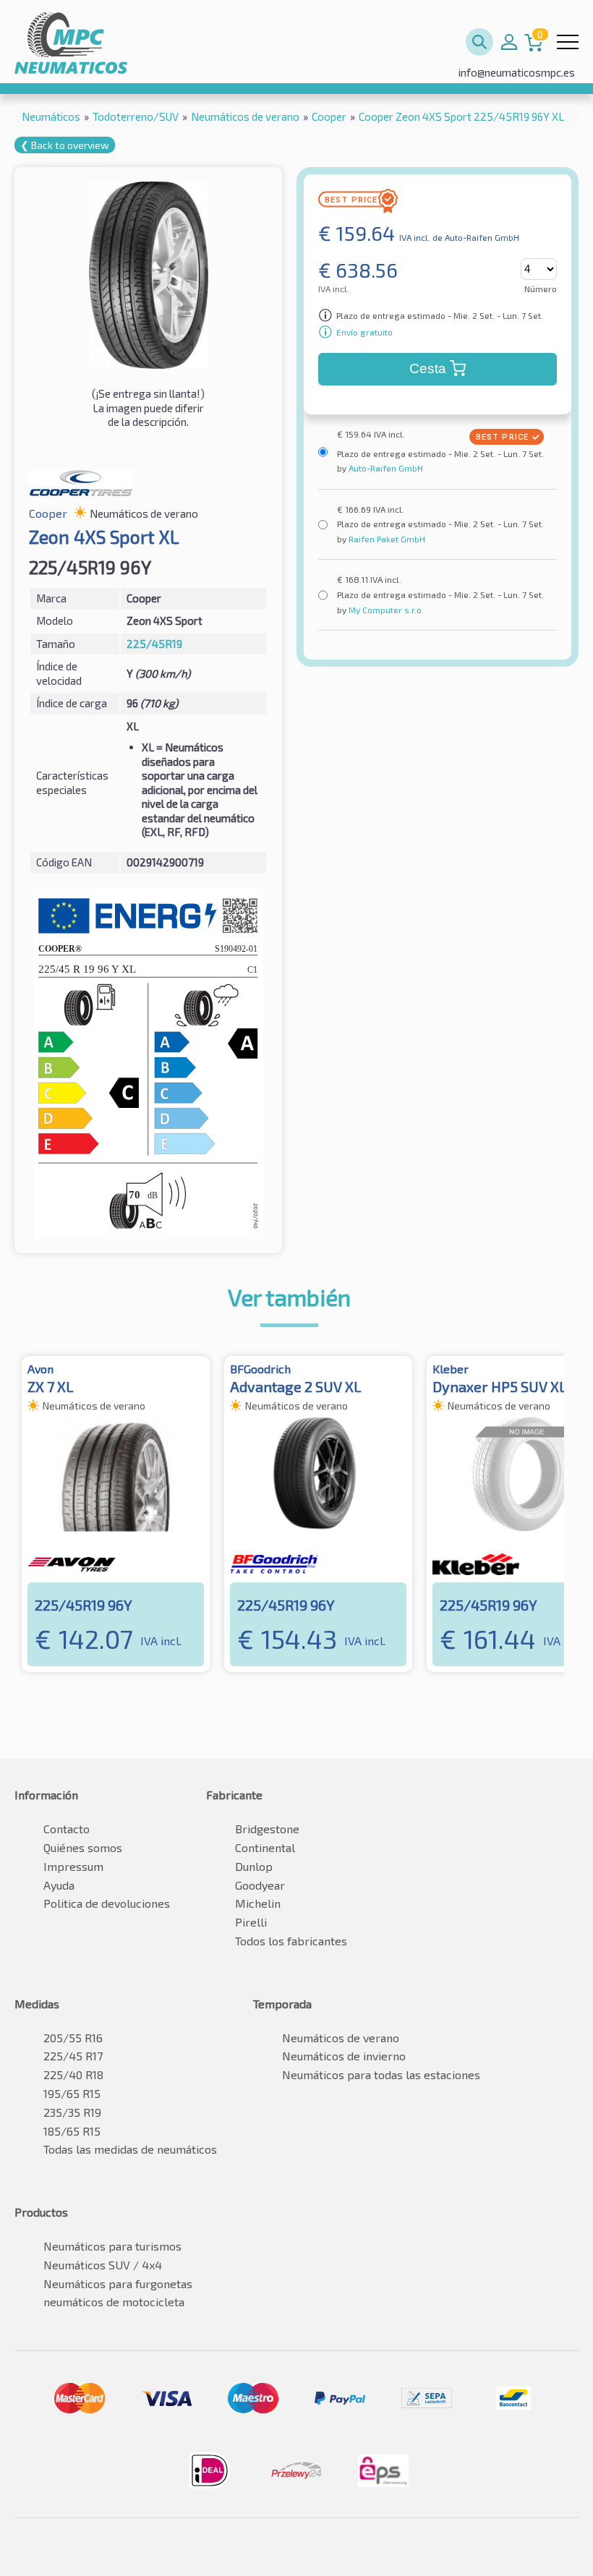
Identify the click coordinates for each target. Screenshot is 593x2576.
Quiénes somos (83, 1847)
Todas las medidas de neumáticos (130, 2149)
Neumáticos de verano (341, 2038)
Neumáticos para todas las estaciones (381, 2074)
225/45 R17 (73, 2056)
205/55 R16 (73, 2038)
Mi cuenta (509, 42)
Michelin (258, 1903)
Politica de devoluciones (107, 1903)
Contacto (67, 1829)
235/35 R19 (72, 2112)
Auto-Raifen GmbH (385, 468)
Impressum (73, 1866)
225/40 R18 (73, 2074)
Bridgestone (267, 1829)
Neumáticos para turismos (112, 2246)
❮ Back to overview (65, 145)
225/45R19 (154, 644)
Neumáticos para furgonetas (118, 2283)
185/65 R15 (72, 2131)
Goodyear (260, 1885)
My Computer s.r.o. (385, 610)
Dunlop (254, 1866)
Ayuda (59, 1885)
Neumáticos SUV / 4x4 (103, 2265)
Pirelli (251, 1922)
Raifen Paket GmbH (386, 539)
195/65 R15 (72, 2093)
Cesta (428, 368)
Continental (265, 1847)
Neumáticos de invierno (344, 2056)
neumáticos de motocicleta (114, 2302)
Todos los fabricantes (291, 1941)
